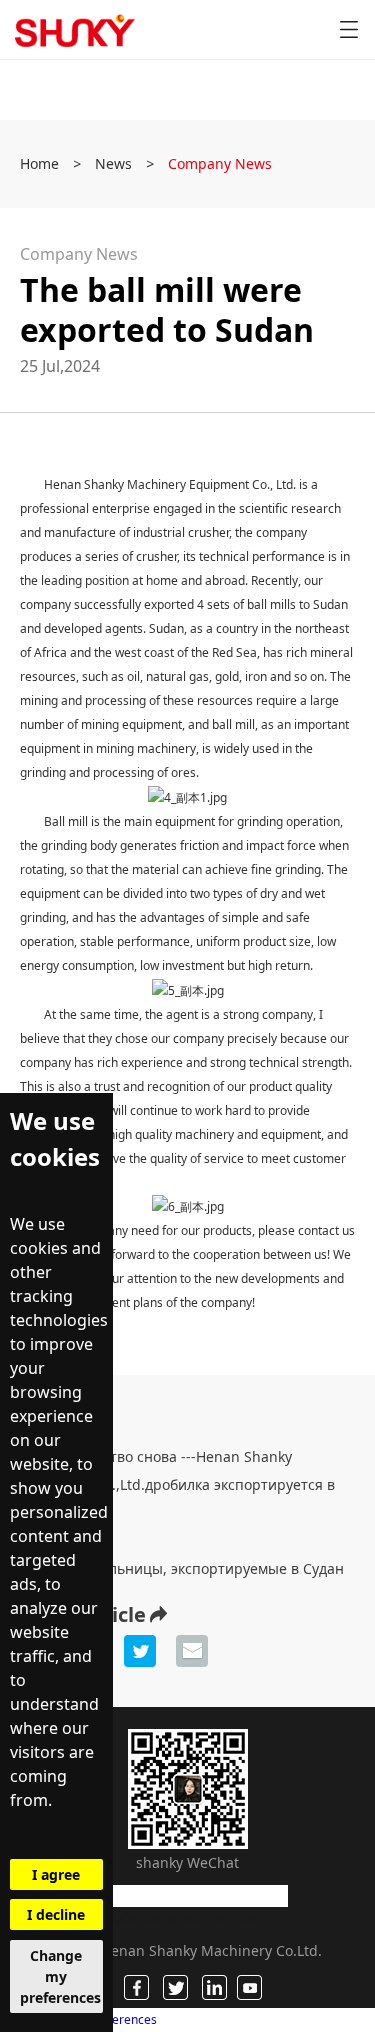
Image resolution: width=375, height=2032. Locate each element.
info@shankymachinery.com (182, 1917)
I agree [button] (56, 1874)
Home (39, 163)
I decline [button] (56, 1914)
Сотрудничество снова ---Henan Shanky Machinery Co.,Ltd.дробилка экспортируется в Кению (177, 1484)
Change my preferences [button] (60, 1976)
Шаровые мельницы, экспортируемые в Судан (182, 1568)
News (113, 163)
